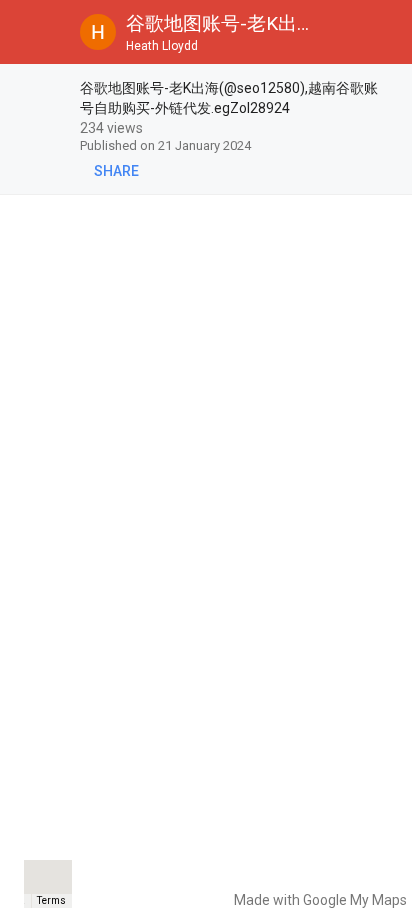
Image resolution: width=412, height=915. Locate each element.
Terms (51, 900)
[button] (32, 32)
